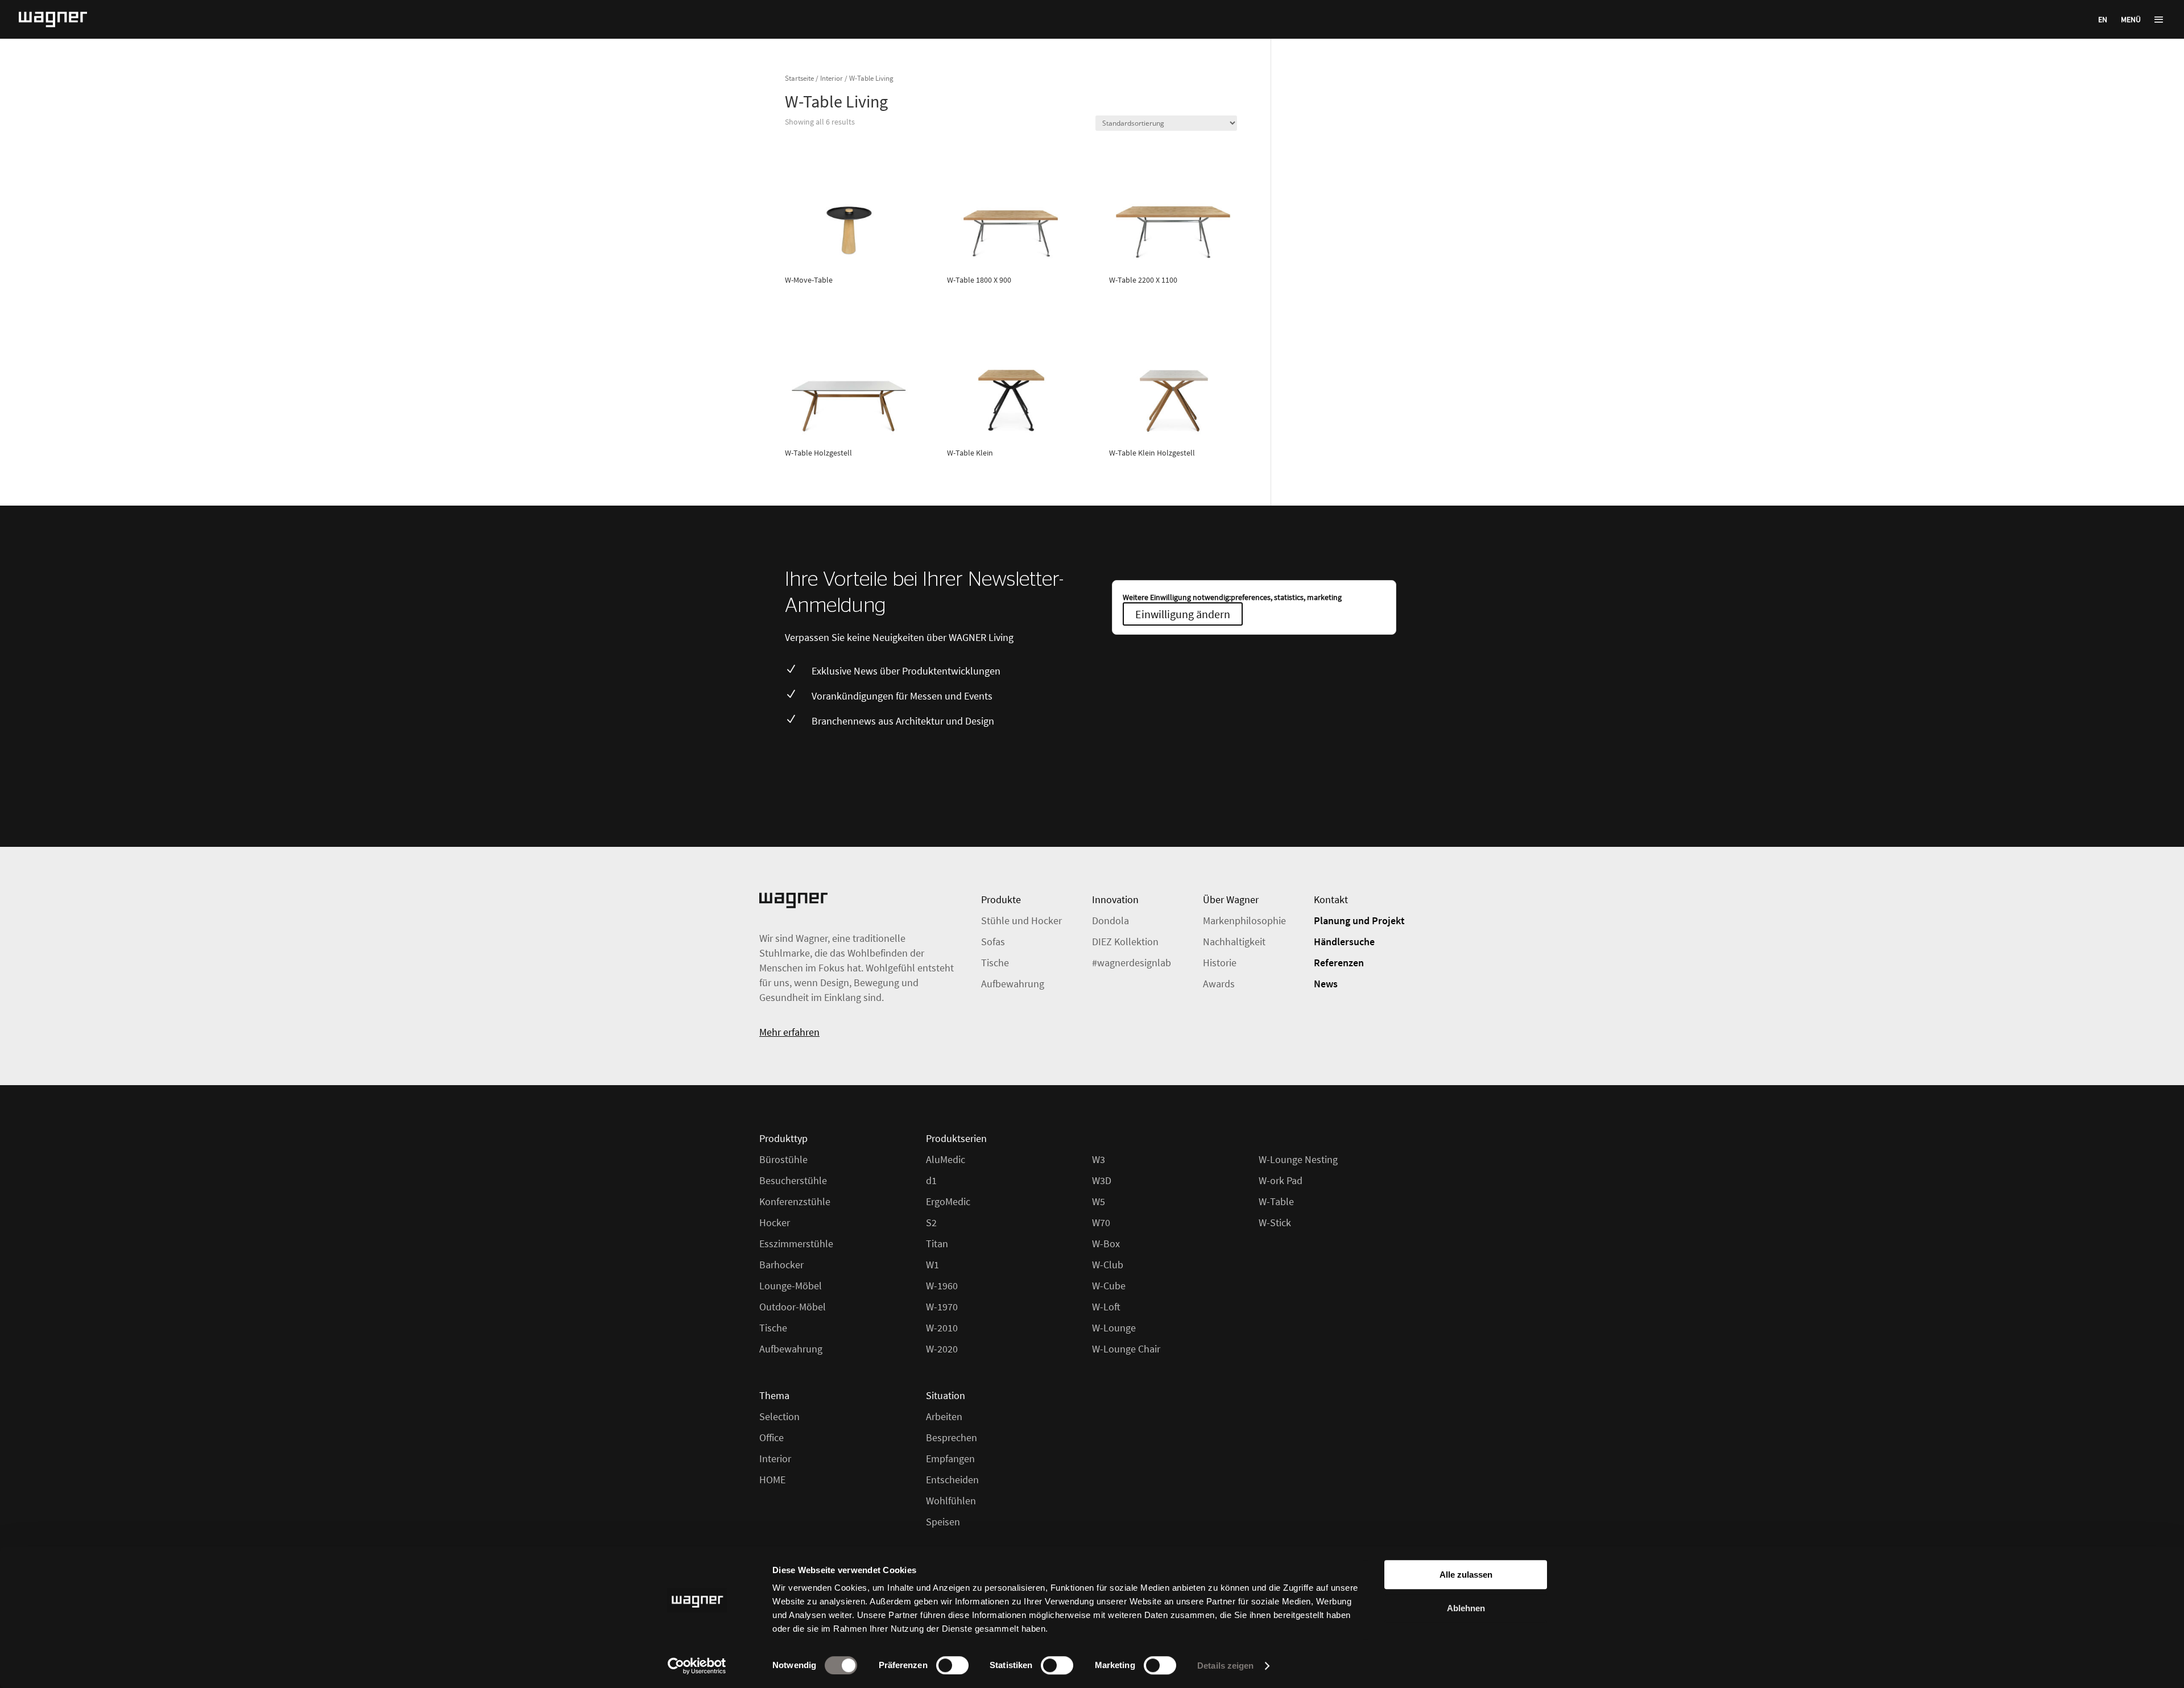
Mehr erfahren (789, 1032)
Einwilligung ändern (1183, 614)
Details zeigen (1225, 1666)
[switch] (952, 1665)
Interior (832, 78)
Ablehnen (1466, 1608)
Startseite (799, 78)
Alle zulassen (1466, 1575)
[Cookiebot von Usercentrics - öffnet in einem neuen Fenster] (697, 1666)
